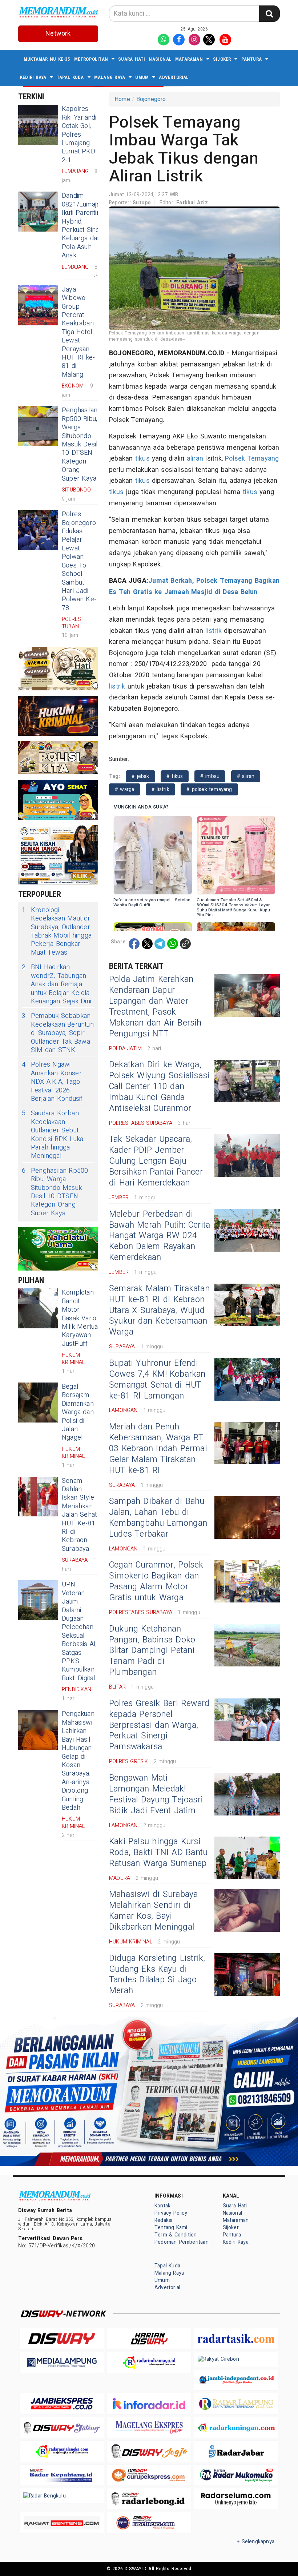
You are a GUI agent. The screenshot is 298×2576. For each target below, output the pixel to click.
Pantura (251, 59)
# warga (125, 789)
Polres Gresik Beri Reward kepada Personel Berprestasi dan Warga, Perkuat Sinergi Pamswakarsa (159, 1725)
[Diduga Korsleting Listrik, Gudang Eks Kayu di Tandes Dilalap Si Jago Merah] (247, 1975)
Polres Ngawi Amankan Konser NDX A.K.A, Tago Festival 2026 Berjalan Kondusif (52, 1082)
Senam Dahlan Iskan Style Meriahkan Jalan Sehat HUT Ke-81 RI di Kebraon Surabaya (79, 1515)
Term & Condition (176, 2235)
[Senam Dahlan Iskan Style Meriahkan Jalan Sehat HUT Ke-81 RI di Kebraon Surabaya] (38, 1497)
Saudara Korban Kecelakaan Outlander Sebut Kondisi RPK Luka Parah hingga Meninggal (53, 1135)
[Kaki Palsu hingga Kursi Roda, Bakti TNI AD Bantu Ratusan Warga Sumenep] (247, 1858)
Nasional (160, 59)
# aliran (246, 776)
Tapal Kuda (70, 77)
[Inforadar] (149, 2404)
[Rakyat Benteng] (62, 2523)
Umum (142, 77)
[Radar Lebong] (149, 2499)
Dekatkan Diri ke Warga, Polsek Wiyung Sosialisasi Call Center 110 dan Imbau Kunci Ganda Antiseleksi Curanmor (159, 1087)
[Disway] (62, 2338)
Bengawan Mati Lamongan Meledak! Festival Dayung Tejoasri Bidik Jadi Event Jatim (156, 1794)
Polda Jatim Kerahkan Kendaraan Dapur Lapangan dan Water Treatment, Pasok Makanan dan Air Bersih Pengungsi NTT (155, 1007)
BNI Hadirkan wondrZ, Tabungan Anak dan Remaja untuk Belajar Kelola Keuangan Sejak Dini (57, 984)
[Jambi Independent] (236, 2380)
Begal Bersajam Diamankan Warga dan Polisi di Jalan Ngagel (78, 1412)
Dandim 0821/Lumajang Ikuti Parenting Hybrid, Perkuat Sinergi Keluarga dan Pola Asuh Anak (85, 226)
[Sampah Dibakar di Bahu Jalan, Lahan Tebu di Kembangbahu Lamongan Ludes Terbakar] (247, 1518)
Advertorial (174, 77)
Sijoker (222, 59)
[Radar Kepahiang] (62, 2475)
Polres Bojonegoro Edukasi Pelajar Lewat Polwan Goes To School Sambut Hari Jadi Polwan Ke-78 (79, 561)
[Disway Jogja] (149, 2451)
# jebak (140, 776)
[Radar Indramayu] (149, 2362)
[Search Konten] (269, 14)
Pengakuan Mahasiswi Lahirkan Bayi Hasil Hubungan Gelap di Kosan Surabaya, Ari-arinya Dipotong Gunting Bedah (78, 1761)
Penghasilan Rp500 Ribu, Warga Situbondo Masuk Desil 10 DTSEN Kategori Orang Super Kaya (80, 444)
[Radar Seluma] (236, 2499)
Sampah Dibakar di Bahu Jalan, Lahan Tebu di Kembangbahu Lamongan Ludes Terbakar (158, 1518)
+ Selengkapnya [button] (256, 2542)
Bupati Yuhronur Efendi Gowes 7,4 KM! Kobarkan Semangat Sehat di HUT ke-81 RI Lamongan (157, 1380)
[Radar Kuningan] (236, 2427)
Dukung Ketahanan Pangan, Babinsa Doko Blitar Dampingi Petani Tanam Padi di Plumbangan (152, 1651)
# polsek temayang (209, 789)
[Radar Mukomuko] (236, 2475)
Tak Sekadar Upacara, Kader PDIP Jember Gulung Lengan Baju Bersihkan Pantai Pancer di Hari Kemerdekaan (156, 1161)
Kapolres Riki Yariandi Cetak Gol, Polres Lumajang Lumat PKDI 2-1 (79, 134)
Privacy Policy (171, 2213)
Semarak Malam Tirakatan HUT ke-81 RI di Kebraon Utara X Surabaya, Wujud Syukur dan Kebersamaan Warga (159, 1311)
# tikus (175, 776)
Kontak (162, 2206)
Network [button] (58, 34)
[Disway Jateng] (62, 2427)
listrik (213, 631)
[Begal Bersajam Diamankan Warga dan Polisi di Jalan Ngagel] (38, 1403)
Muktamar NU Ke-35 (47, 59)
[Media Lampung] (62, 2362)
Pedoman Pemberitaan (182, 2242)
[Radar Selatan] (149, 2523)
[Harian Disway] (149, 2338)
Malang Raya (110, 77)
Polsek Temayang (252, 459)
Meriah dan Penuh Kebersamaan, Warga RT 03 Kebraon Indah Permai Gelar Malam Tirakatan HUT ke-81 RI (158, 1449)
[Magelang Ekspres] (149, 2427)
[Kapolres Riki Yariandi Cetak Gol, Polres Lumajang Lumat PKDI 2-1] (38, 125)
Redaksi (163, 2220)
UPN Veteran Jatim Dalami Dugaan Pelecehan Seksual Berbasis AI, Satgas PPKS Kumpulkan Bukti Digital (79, 1631)
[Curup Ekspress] (149, 2475)
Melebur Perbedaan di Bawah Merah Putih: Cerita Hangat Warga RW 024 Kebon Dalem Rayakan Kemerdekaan (160, 1236)
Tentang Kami (171, 2228)
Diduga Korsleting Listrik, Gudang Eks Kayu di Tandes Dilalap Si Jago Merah (157, 1975)
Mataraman (189, 59)
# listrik (160, 789)
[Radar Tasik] (236, 2338)
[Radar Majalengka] (62, 2451)
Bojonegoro (151, 99)
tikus (142, 459)
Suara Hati (132, 59)
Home (122, 99)
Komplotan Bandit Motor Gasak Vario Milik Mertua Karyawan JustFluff (80, 1318)
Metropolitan (91, 59)
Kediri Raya (33, 77)
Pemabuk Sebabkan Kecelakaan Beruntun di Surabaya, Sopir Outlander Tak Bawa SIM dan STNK (58, 1033)
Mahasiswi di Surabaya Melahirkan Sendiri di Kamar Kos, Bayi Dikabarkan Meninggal (153, 1911)
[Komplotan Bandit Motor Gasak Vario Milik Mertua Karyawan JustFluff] (38, 1308)
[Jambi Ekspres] (62, 2404)
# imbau (210, 776)
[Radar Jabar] (236, 2451)
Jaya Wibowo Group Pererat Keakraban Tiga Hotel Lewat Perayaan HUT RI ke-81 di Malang (78, 332)
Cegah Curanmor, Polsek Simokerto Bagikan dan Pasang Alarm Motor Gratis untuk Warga (156, 1581)
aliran (195, 459)
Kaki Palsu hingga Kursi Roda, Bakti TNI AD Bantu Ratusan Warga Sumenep (158, 1853)
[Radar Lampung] (236, 2404)
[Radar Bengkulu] (62, 2496)
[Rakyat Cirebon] (236, 2359)
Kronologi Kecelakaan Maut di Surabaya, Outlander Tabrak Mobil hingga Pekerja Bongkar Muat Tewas (57, 931)
